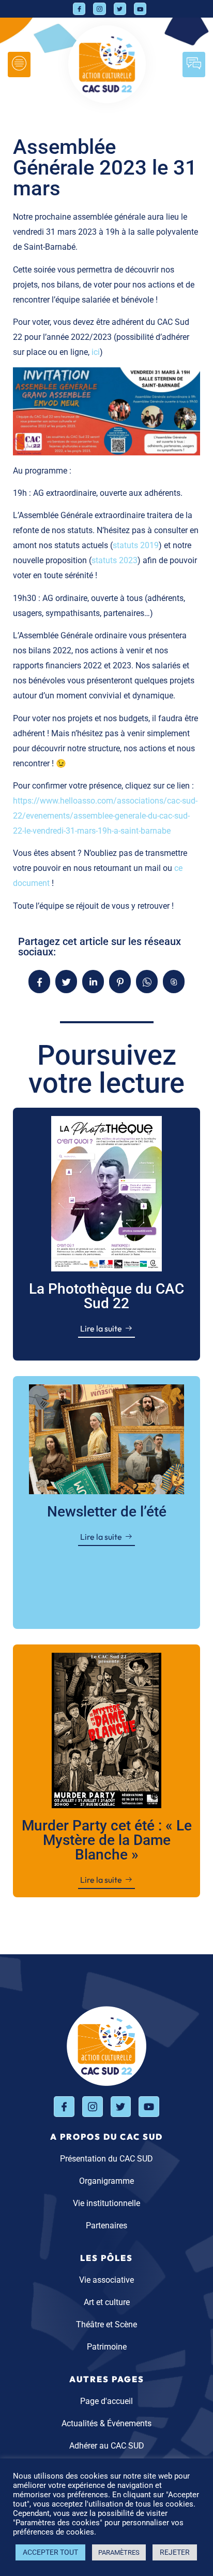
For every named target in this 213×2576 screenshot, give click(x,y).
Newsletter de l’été (107, 1512)
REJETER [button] (175, 2552)
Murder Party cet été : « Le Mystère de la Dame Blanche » (107, 1840)
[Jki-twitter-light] (120, 9)
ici (96, 352)
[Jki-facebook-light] (79, 9)
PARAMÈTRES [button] (119, 2552)
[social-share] (39, 982)
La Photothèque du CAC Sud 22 (106, 1296)
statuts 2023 (115, 560)
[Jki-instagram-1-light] (99, 9)
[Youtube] (140, 9)
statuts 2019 (136, 545)
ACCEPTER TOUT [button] (50, 2552)
